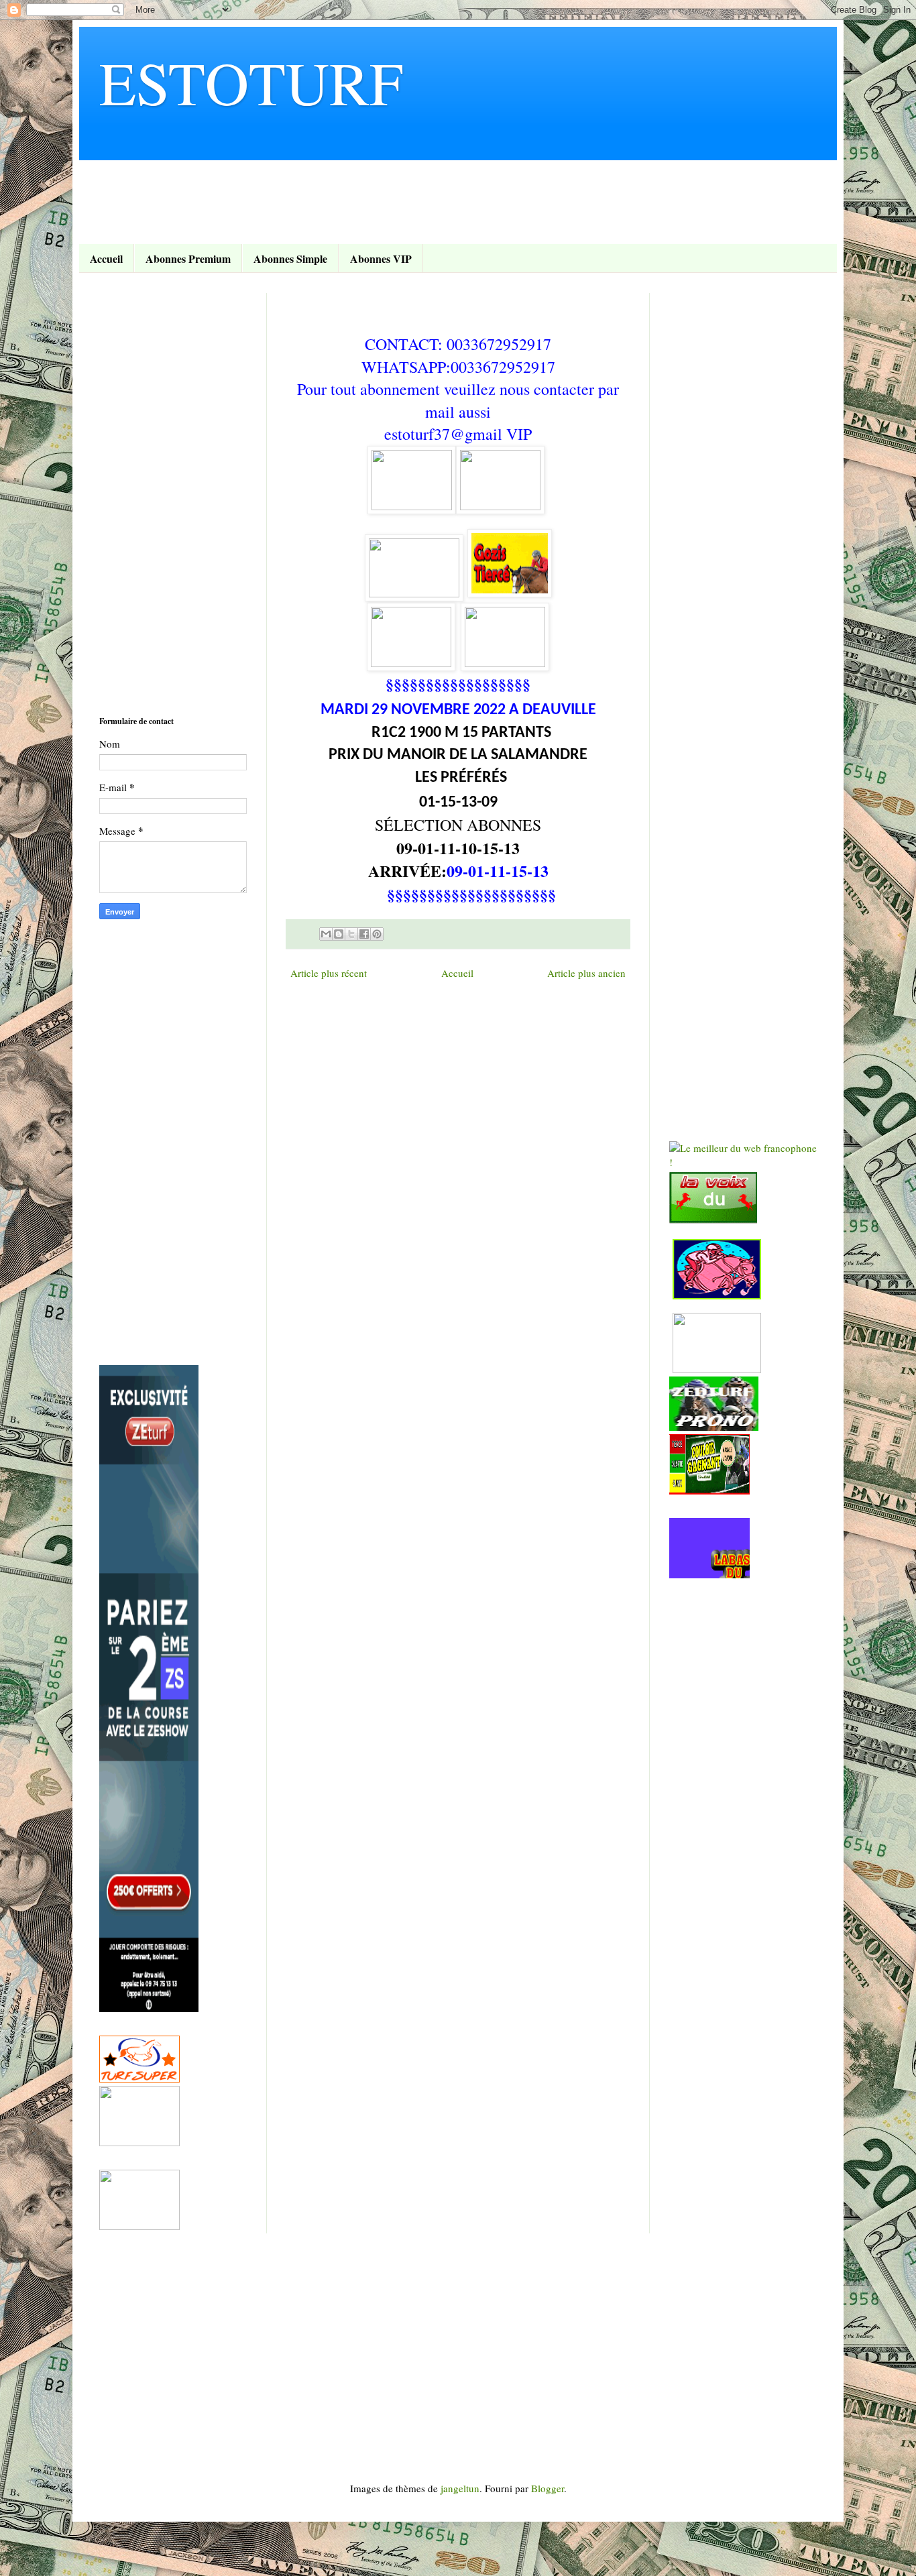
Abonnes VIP (381, 258)
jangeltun (460, 2488)
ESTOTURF (251, 82)
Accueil (106, 258)
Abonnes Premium (188, 258)
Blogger (548, 2488)
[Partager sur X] (351, 934)
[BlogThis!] (339, 934)
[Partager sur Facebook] (364, 934)
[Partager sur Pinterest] (377, 934)
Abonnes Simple (290, 258)
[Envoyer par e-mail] (326, 934)
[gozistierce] (412, 506)
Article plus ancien (586, 973)
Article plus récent (329, 973)
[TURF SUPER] (139, 2079)
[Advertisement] (343, 190)
